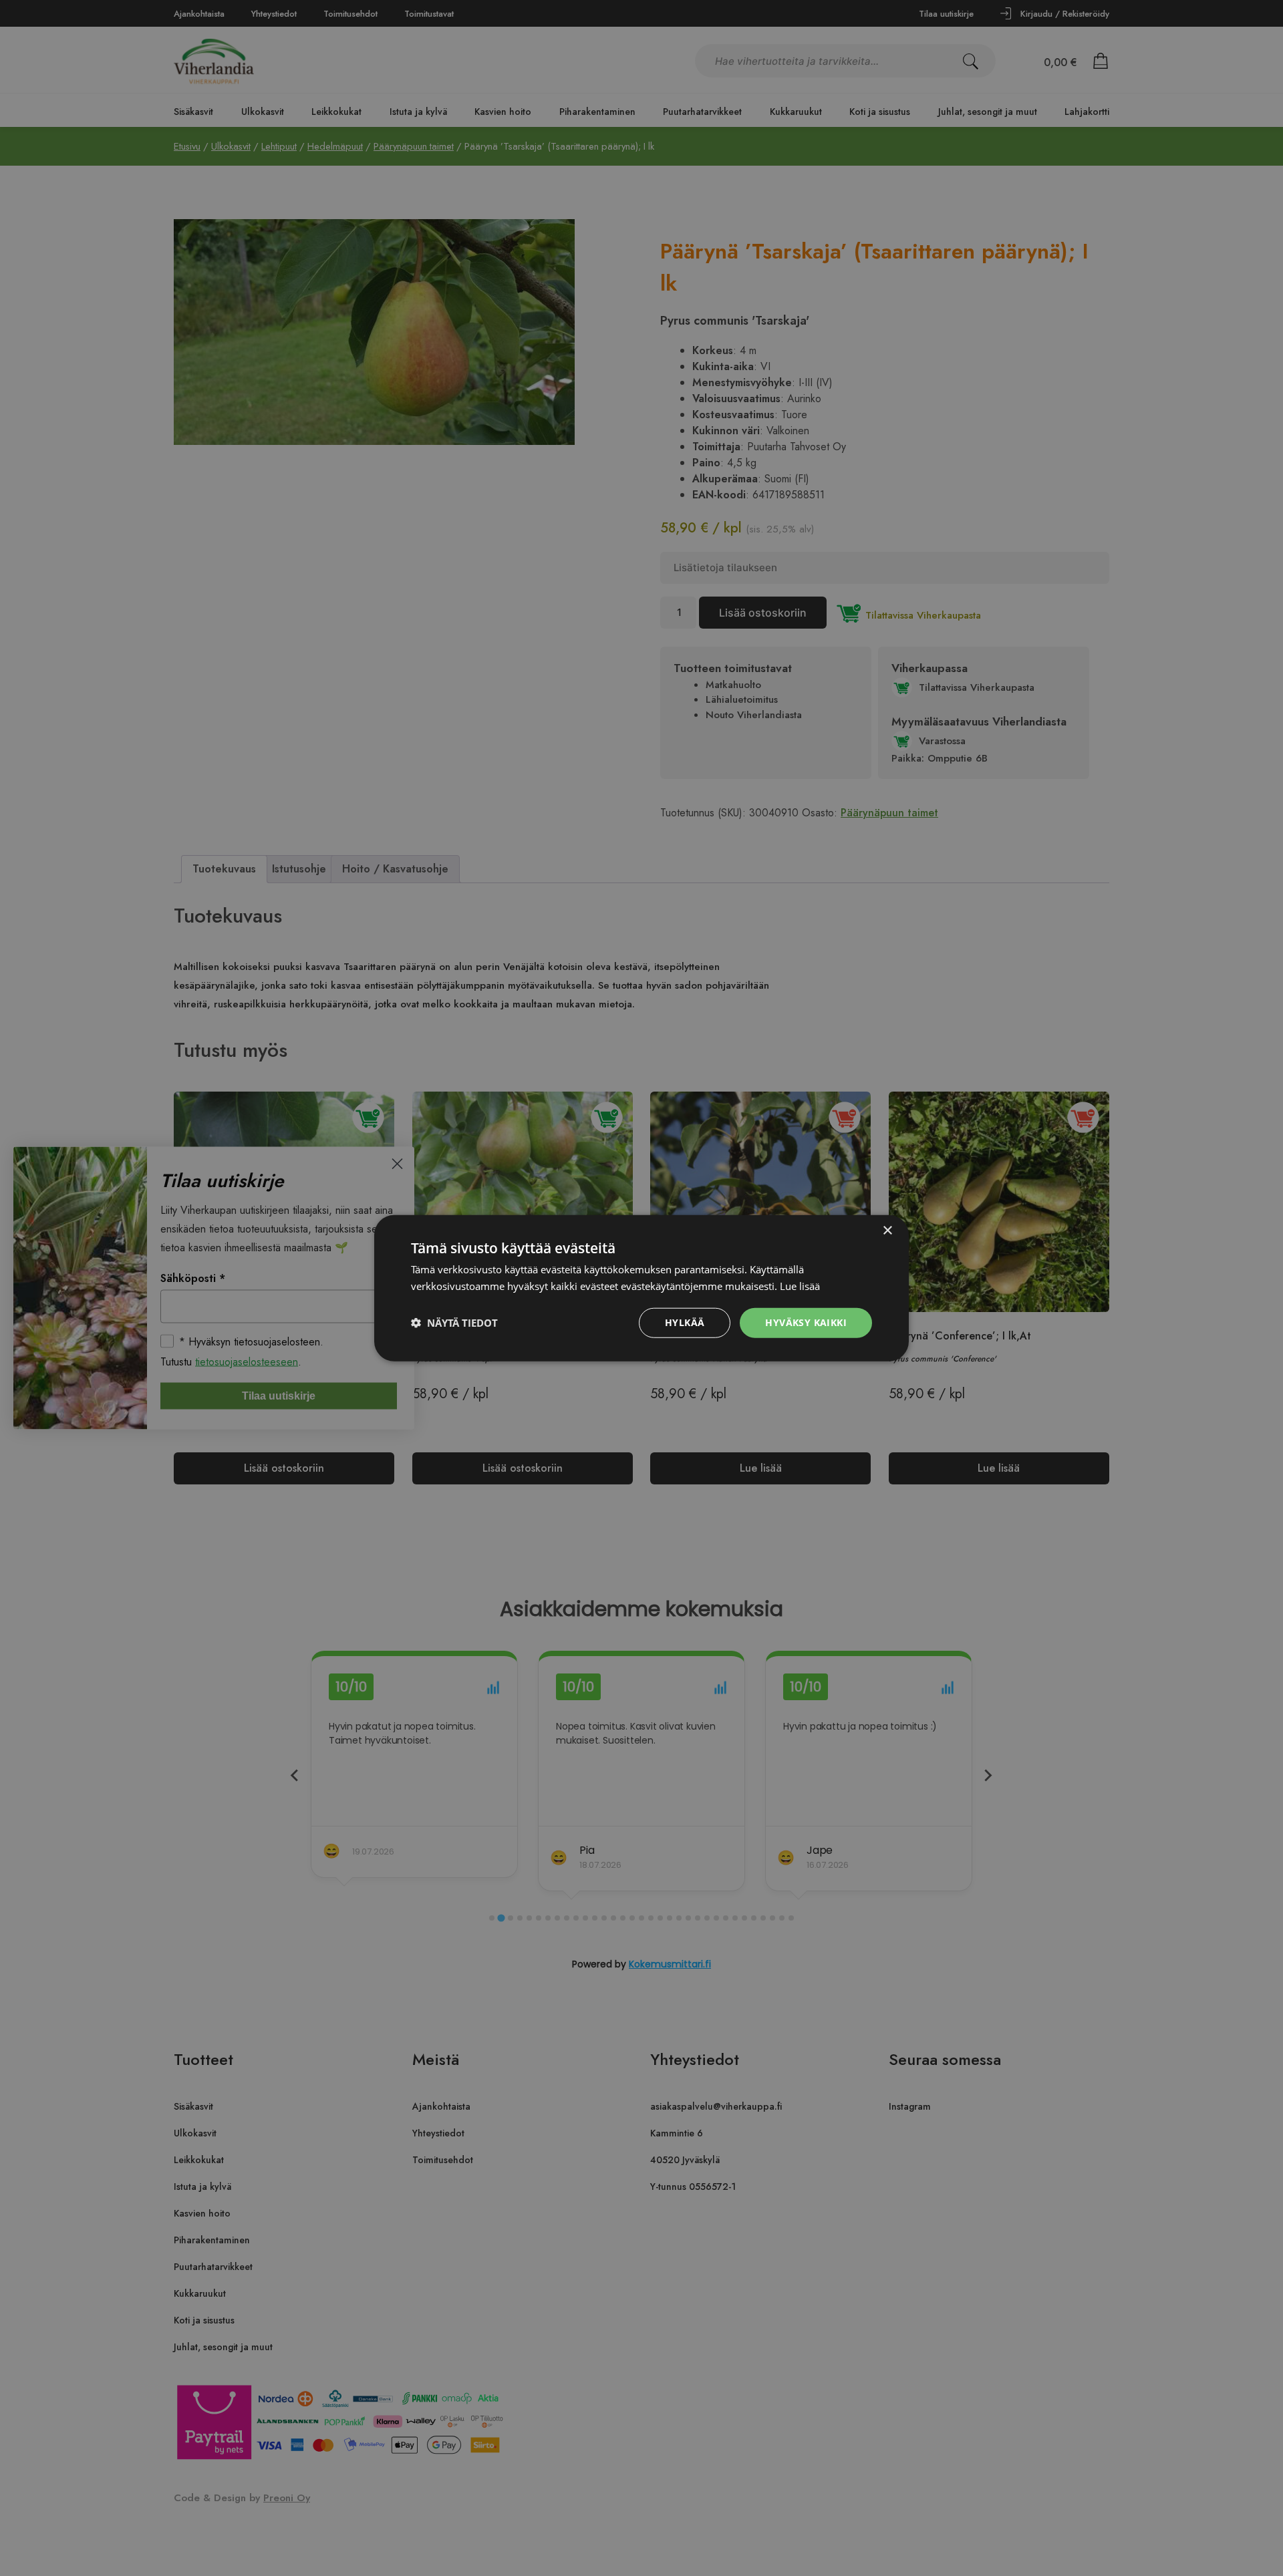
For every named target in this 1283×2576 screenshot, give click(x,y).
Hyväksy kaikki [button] (806, 1322)
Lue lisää (800, 1286)
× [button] (887, 1231)
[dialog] (641, 1288)
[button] (454, 1323)
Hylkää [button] (685, 1322)
